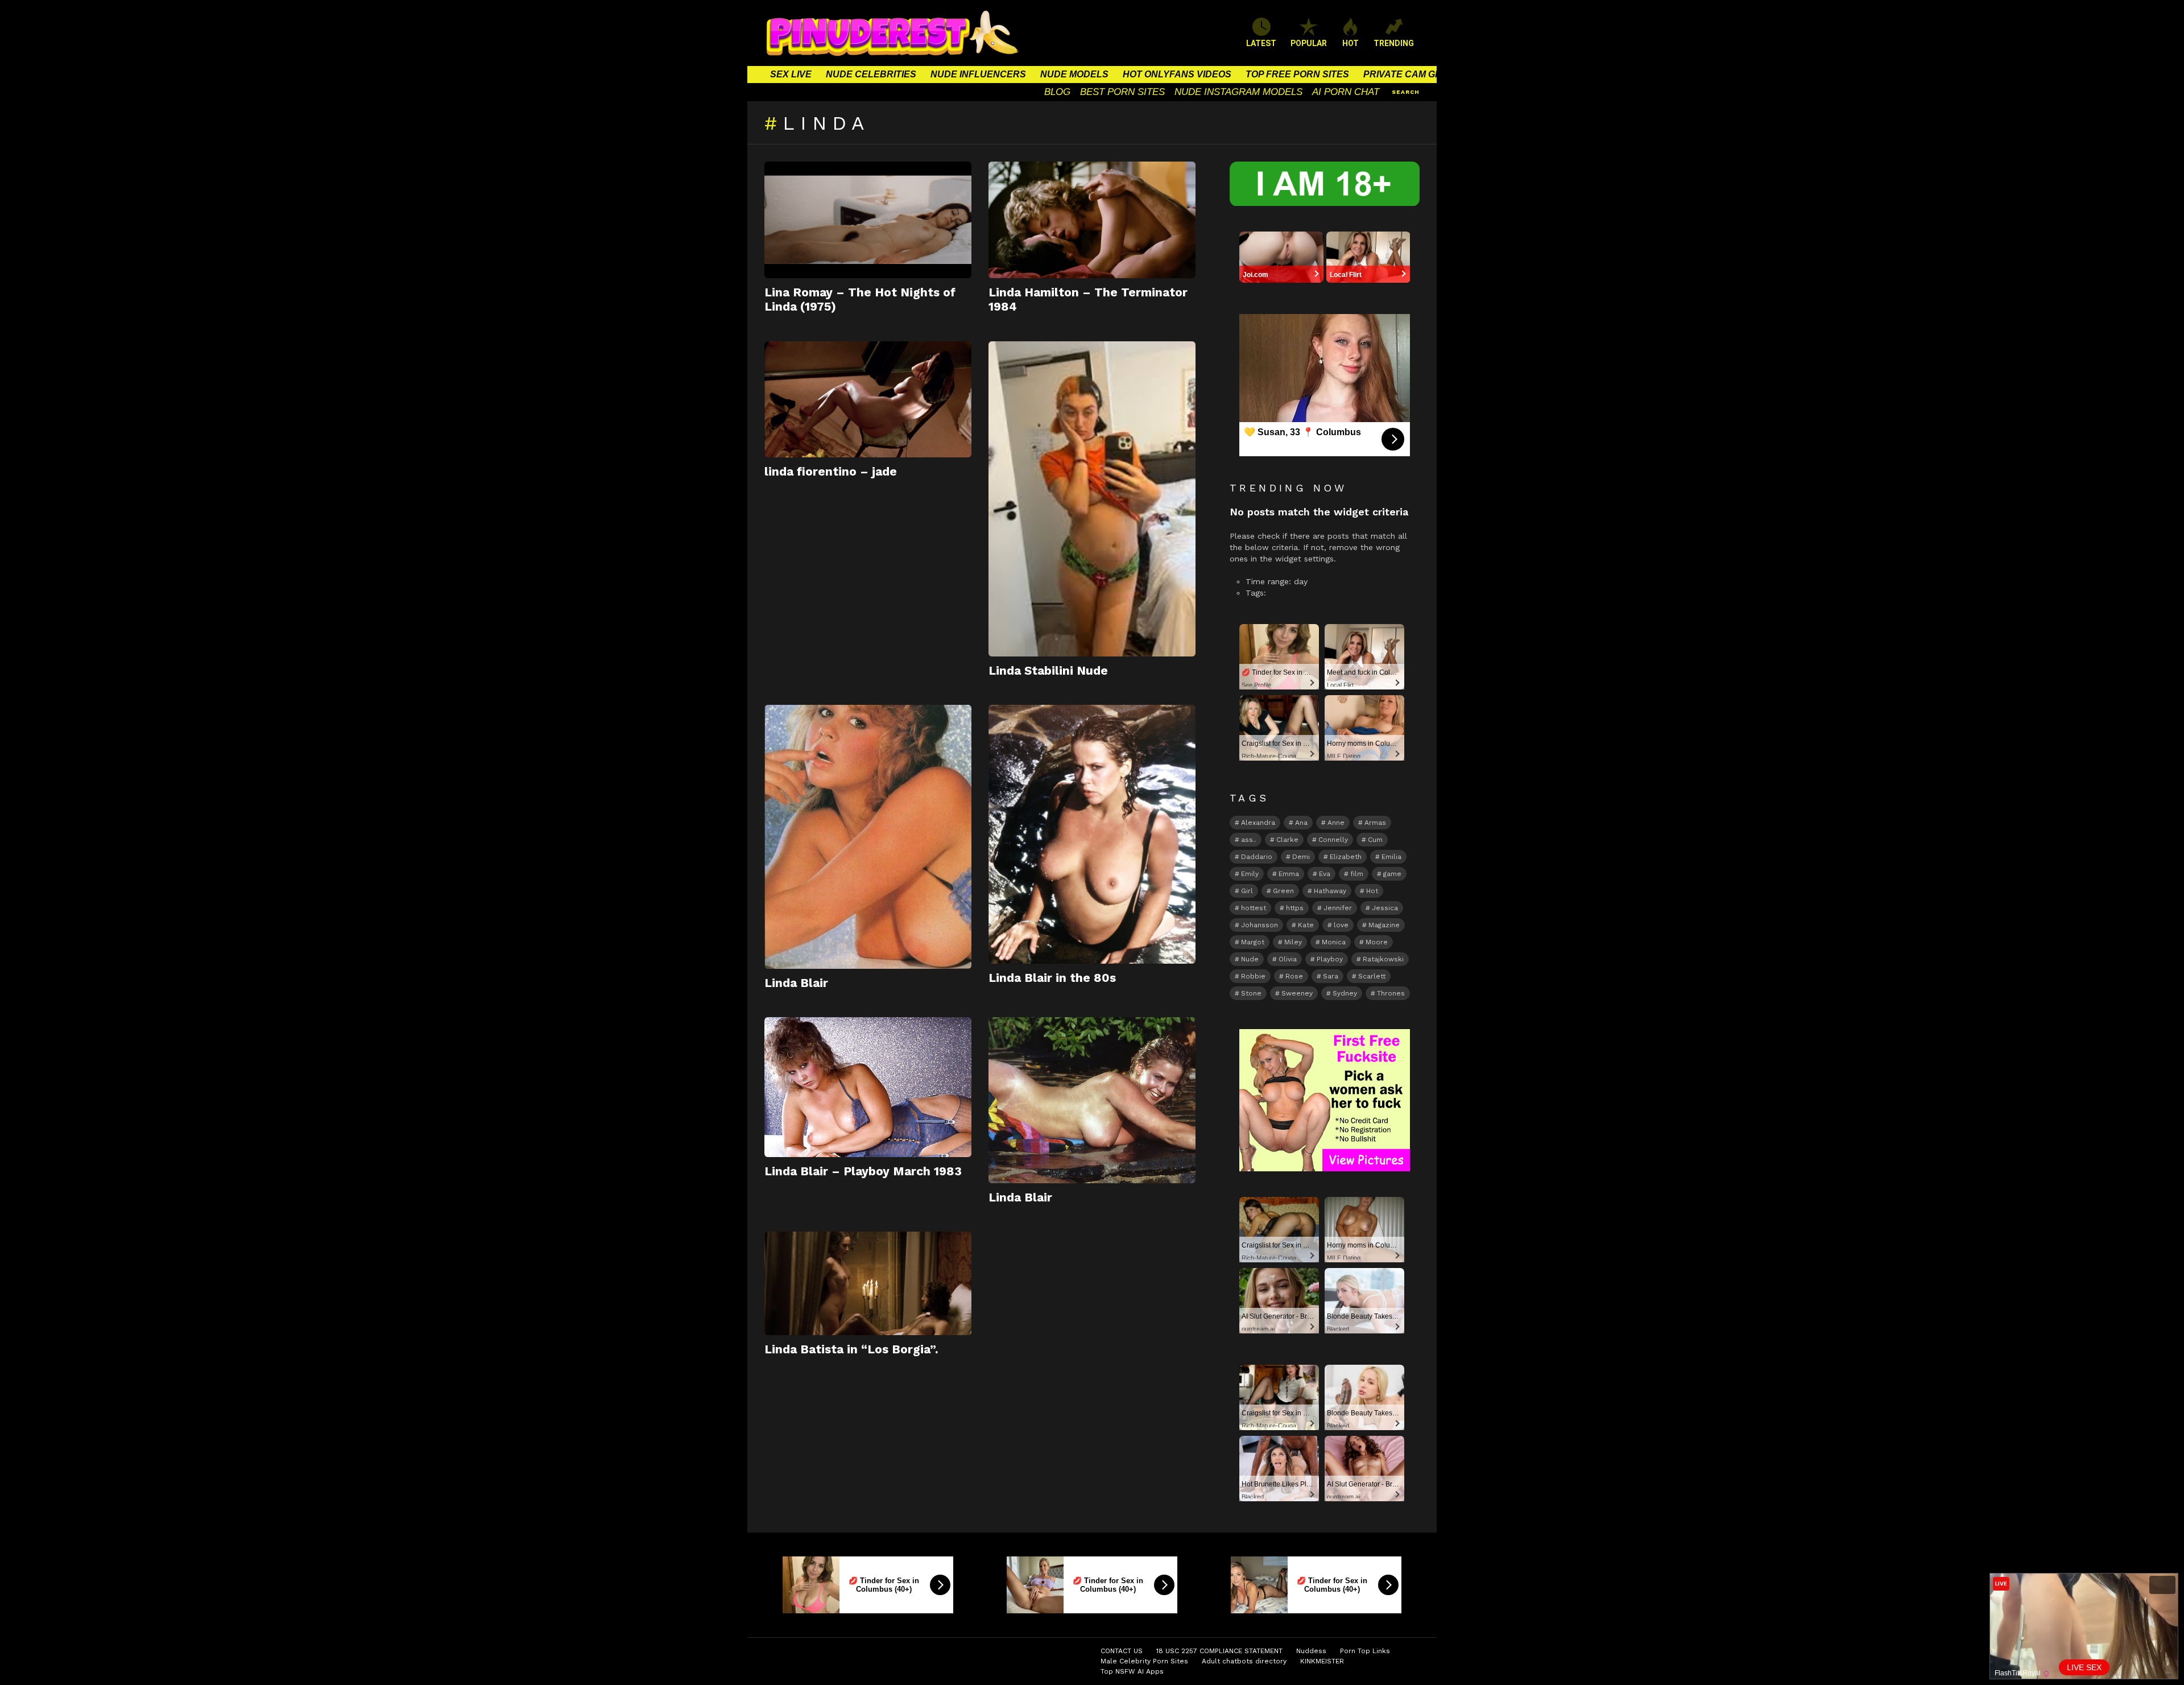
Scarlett (1372, 976)
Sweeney (1297, 993)
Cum (1375, 840)
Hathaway (1330, 891)
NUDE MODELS (1074, 74)
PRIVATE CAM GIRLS (1410, 74)
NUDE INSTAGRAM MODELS (1238, 92)
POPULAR (1309, 43)
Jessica (1385, 908)
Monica (1334, 942)
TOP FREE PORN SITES (1297, 74)
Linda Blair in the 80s (1052, 978)
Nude (1250, 959)
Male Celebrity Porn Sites (1144, 1661)
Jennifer (1338, 908)
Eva (1325, 874)
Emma (1289, 874)
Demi (1301, 857)
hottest (1254, 908)
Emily (1250, 874)
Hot (1372, 891)
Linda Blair (796, 983)
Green (1283, 891)
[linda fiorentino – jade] (868, 400)
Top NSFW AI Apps (1132, 1671)
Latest (1261, 43)
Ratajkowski (1383, 959)
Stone (1251, 993)
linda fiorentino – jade (831, 471)
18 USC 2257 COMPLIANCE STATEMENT (1219, 1651)
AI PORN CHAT (1346, 92)
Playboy (1330, 959)
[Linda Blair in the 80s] (1092, 834)
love (1341, 925)
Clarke (1287, 840)
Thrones (1391, 993)
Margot (1253, 942)
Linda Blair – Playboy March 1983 (863, 1171)
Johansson (1259, 925)
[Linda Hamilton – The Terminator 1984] (1092, 220)
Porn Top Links (1365, 1651)
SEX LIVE (791, 74)
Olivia (1288, 959)
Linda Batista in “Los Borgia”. (851, 1349)
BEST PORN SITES (1122, 92)
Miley (1293, 942)
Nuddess (1311, 1651)
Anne (1336, 823)
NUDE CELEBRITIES (871, 74)
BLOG (1057, 92)
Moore (1377, 942)
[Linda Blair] (868, 837)
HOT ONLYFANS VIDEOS (1177, 74)
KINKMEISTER (1322, 1661)
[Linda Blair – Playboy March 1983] (868, 1087)
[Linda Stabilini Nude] (1092, 499)
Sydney (1345, 993)
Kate (1306, 925)
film (1357, 874)
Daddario (1257, 857)
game (1392, 874)
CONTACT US (1122, 1651)
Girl (1247, 891)
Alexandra (1258, 823)
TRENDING (1394, 43)
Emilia (1391, 857)
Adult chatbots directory (1244, 1661)
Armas (1375, 823)
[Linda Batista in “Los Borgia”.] (868, 1283)
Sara (1331, 976)
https (1295, 908)
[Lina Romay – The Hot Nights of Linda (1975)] (868, 220)
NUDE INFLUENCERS (978, 74)
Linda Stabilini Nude (1048, 670)
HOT (1350, 43)
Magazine (1384, 925)
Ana (1301, 823)
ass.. (1249, 840)
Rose (1294, 976)
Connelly (1333, 840)
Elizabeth (1346, 857)
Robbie (1253, 976)
